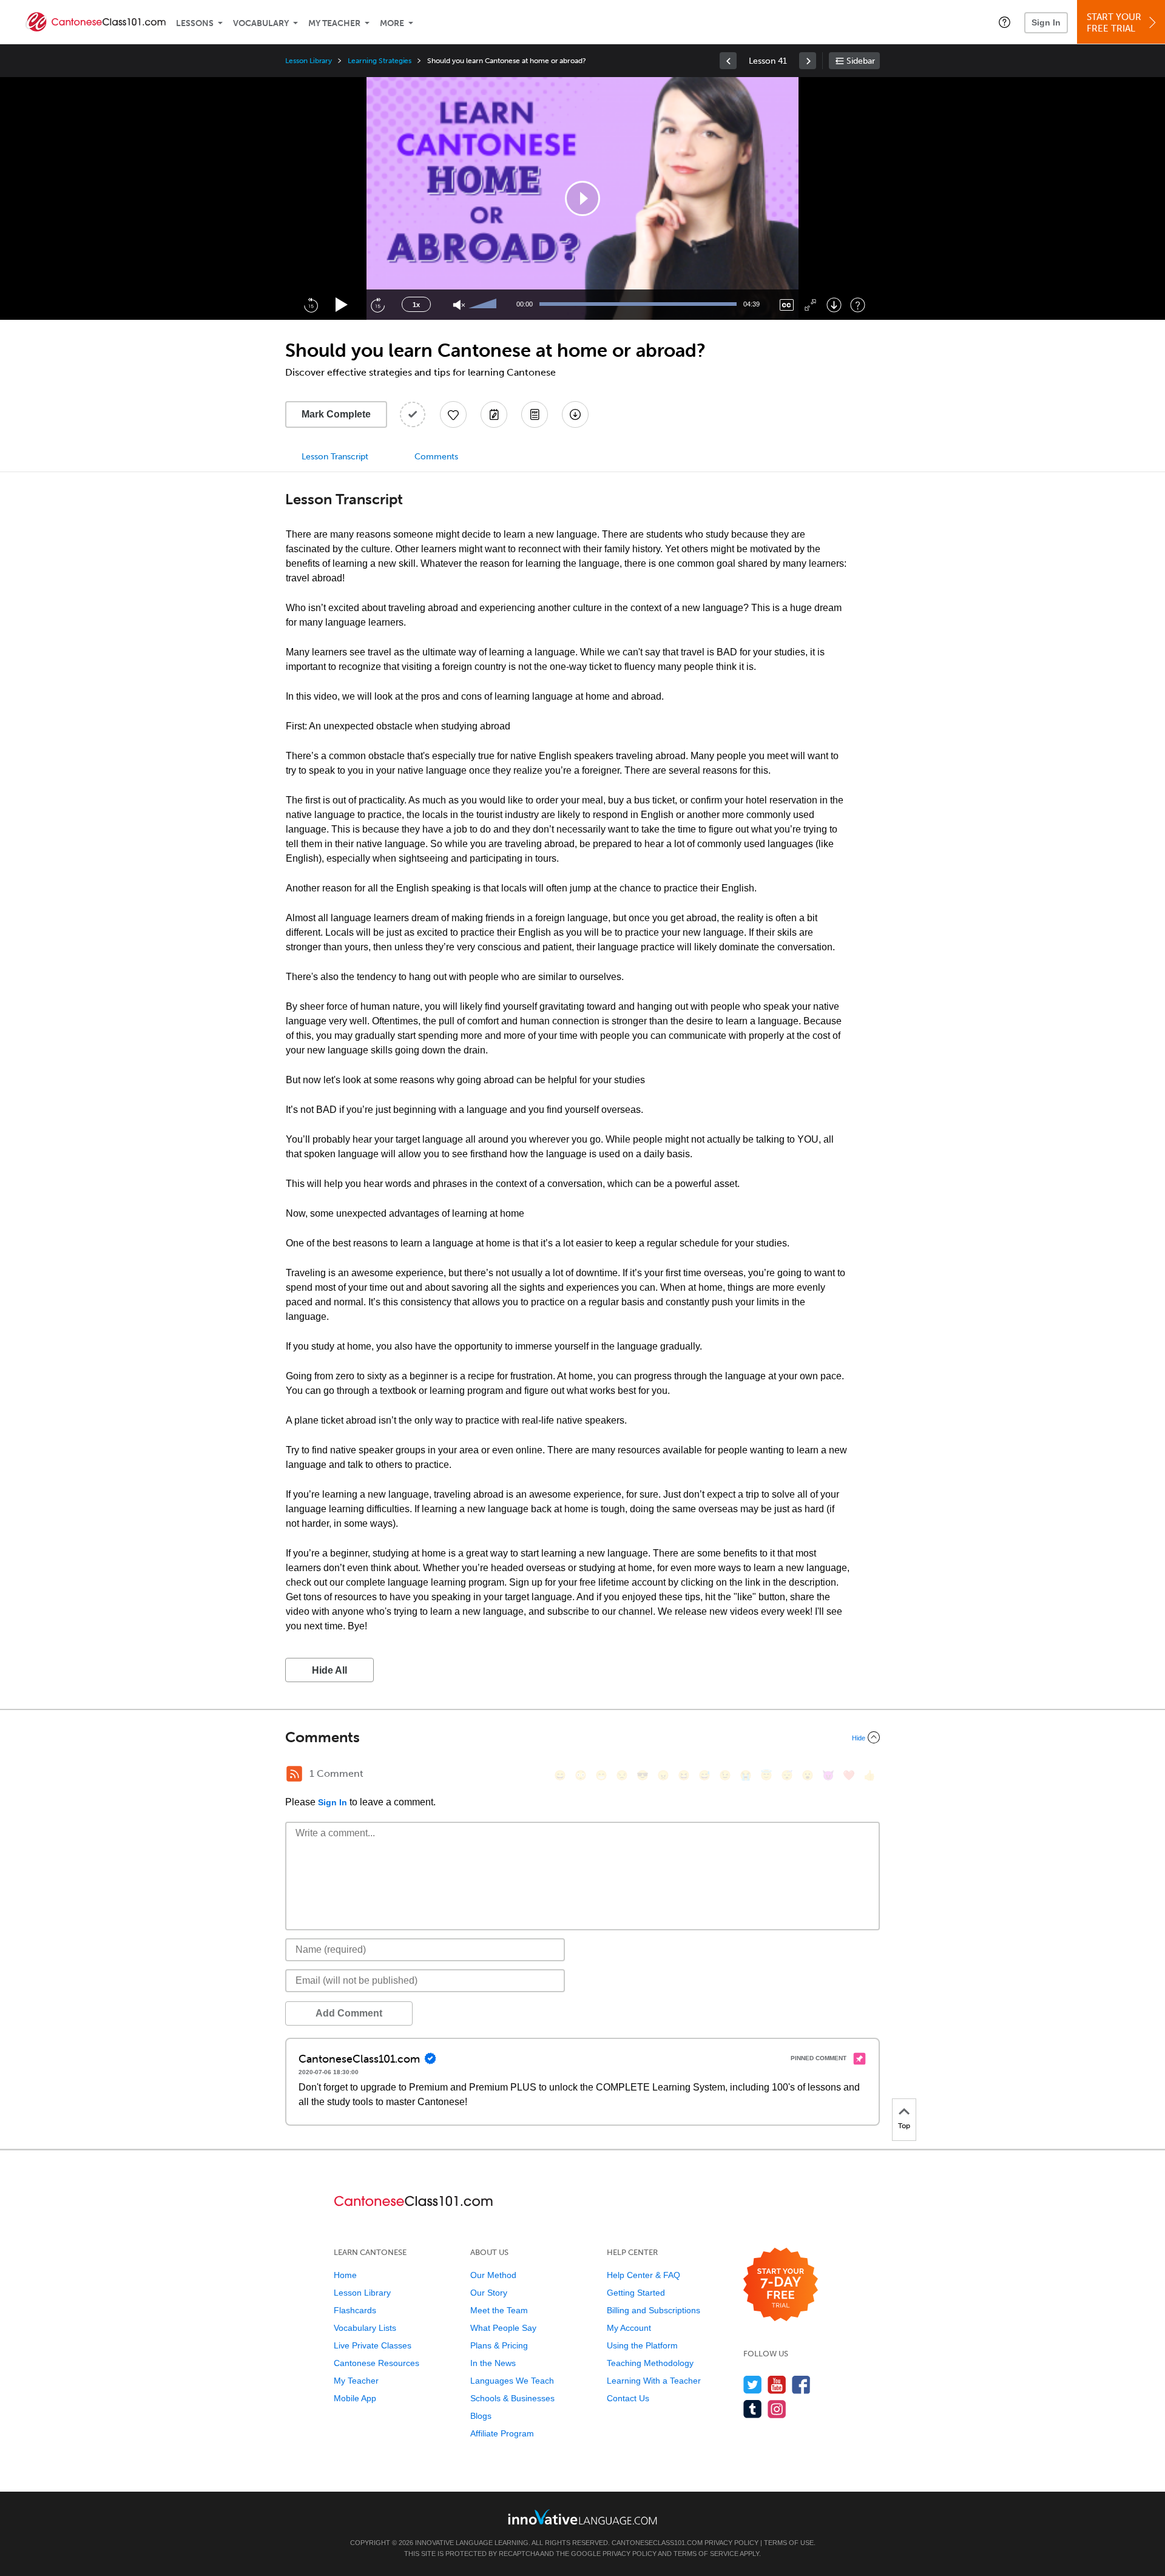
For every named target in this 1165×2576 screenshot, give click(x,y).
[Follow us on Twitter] (753, 2385)
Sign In (1046, 22)
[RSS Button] (294, 1774)
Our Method (493, 2275)
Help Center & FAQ (643, 2275)
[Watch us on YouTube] (777, 2385)
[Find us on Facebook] (801, 2385)
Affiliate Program (502, 2433)
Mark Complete (336, 414)
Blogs (481, 2416)
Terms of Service (706, 2554)
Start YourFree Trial (1114, 23)
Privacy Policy (731, 2543)
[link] (728, 61)
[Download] (834, 305)
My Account (629, 2328)
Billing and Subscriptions (653, 2310)
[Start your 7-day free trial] (781, 2285)
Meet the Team (499, 2310)
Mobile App (355, 2398)
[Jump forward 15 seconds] (377, 305)
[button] (1005, 22)
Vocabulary (261, 23)
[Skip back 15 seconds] (311, 305)
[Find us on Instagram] (777, 2409)
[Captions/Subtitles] (787, 305)
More (392, 23)
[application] (582, 198)
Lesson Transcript (335, 457)
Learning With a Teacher (654, 2381)
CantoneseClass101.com (657, 2543)
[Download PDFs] (535, 414)
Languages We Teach (512, 2381)
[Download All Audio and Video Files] (575, 414)
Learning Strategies (380, 61)
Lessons (195, 23)
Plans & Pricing (499, 2345)
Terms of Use (789, 2543)
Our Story (489, 2293)
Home (345, 2275)
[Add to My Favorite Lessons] (453, 414)
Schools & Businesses (512, 2398)
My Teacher (334, 23)
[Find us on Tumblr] (753, 2409)
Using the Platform (642, 2345)
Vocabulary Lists (365, 2328)
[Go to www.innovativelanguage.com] (582, 2517)
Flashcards (355, 2310)
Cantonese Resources (377, 2363)
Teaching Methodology (650, 2363)
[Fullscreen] (810, 305)
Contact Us (628, 2398)
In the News (493, 2363)
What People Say (503, 2328)
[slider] (484, 305)
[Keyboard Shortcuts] (858, 305)
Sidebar (861, 61)
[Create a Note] (494, 414)
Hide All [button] (329, 1670)
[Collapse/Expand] (582, 1737)
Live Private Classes (373, 2345)
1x (416, 305)
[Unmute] (459, 305)
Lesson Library (309, 61)
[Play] (342, 305)
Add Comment (349, 2013)
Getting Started (636, 2293)
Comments (436, 457)
